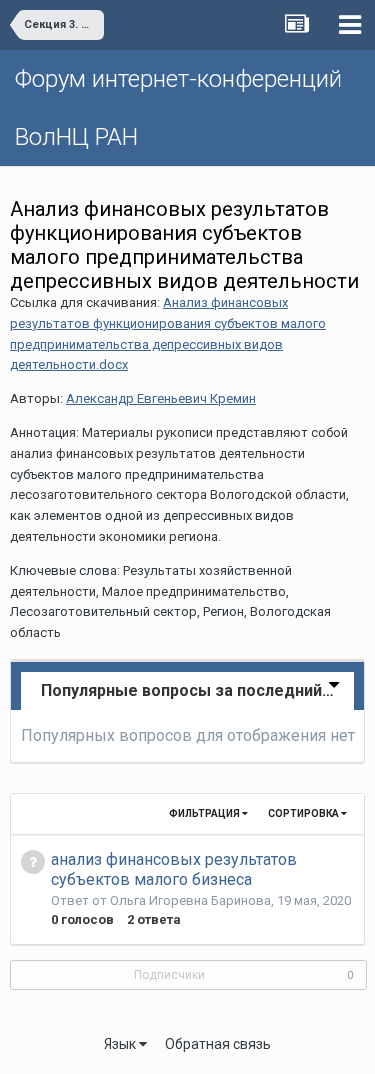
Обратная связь (218, 1044)
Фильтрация (205, 813)
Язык (121, 1044)
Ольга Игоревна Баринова (190, 900)
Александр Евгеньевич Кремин (161, 398)
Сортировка (304, 813)
